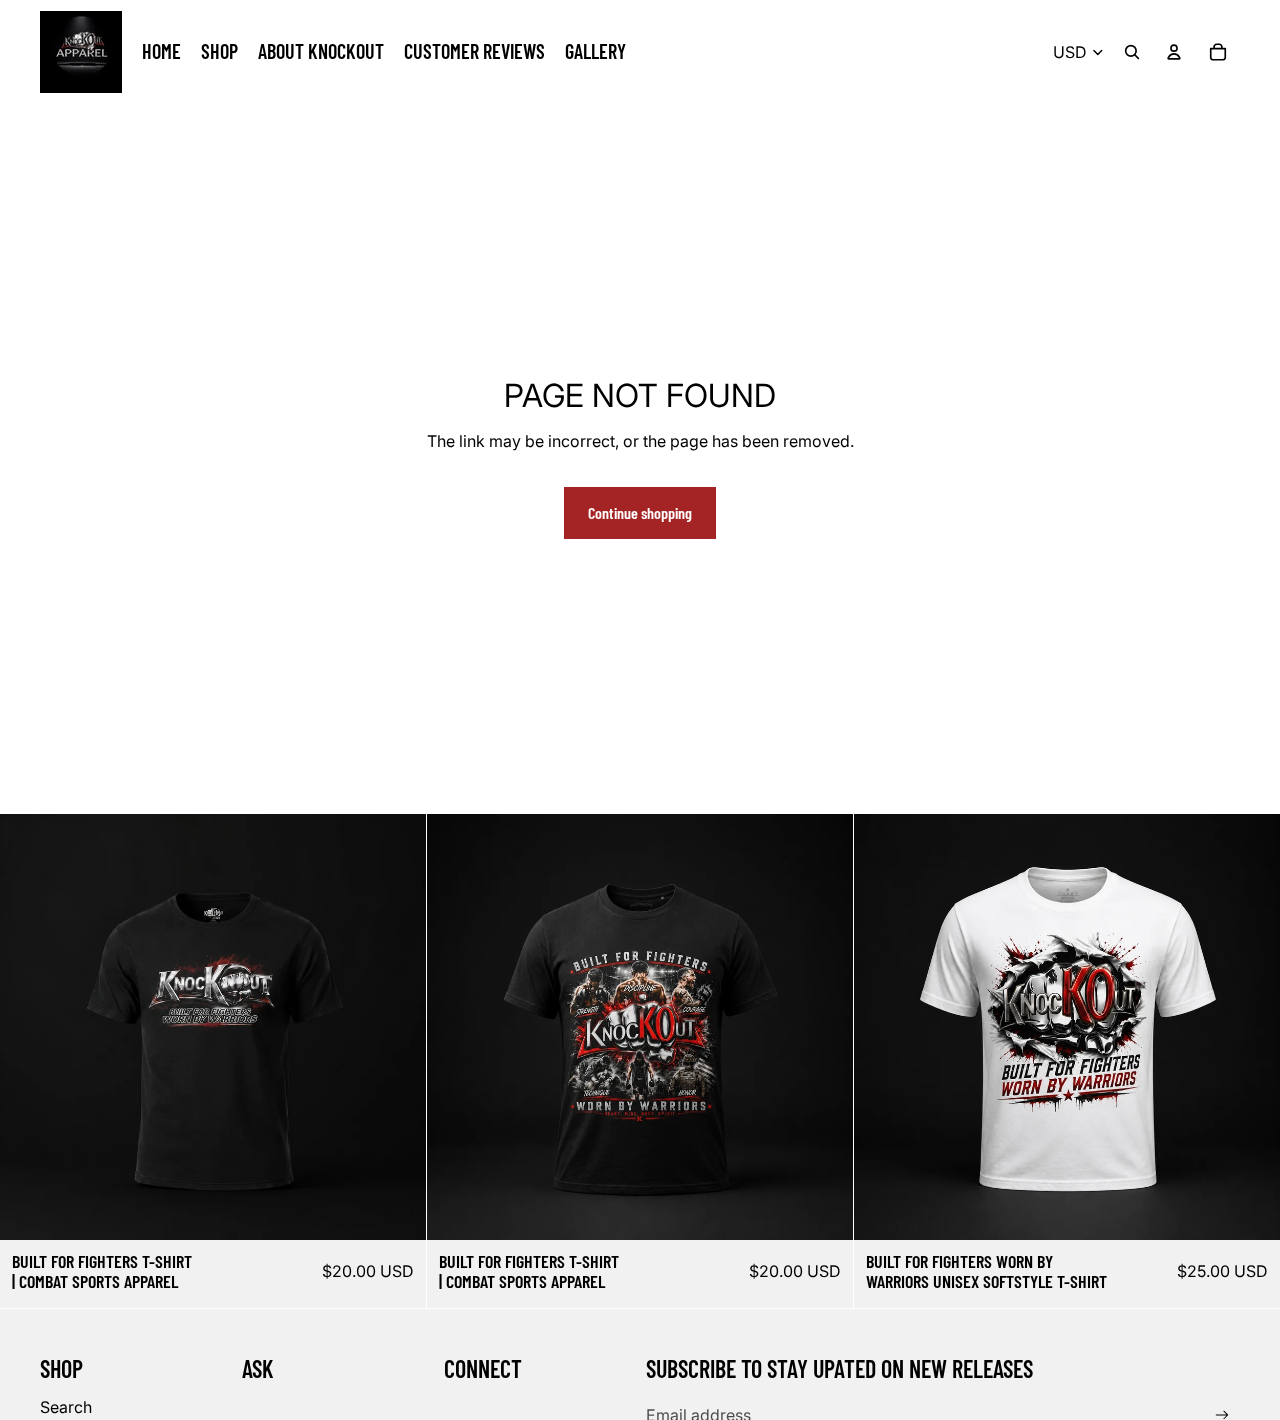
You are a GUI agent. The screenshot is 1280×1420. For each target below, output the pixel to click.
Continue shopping (640, 512)
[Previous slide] (30, 1027)
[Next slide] (396, 1027)
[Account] (1174, 52)
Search (66, 1407)
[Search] (1132, 52)
